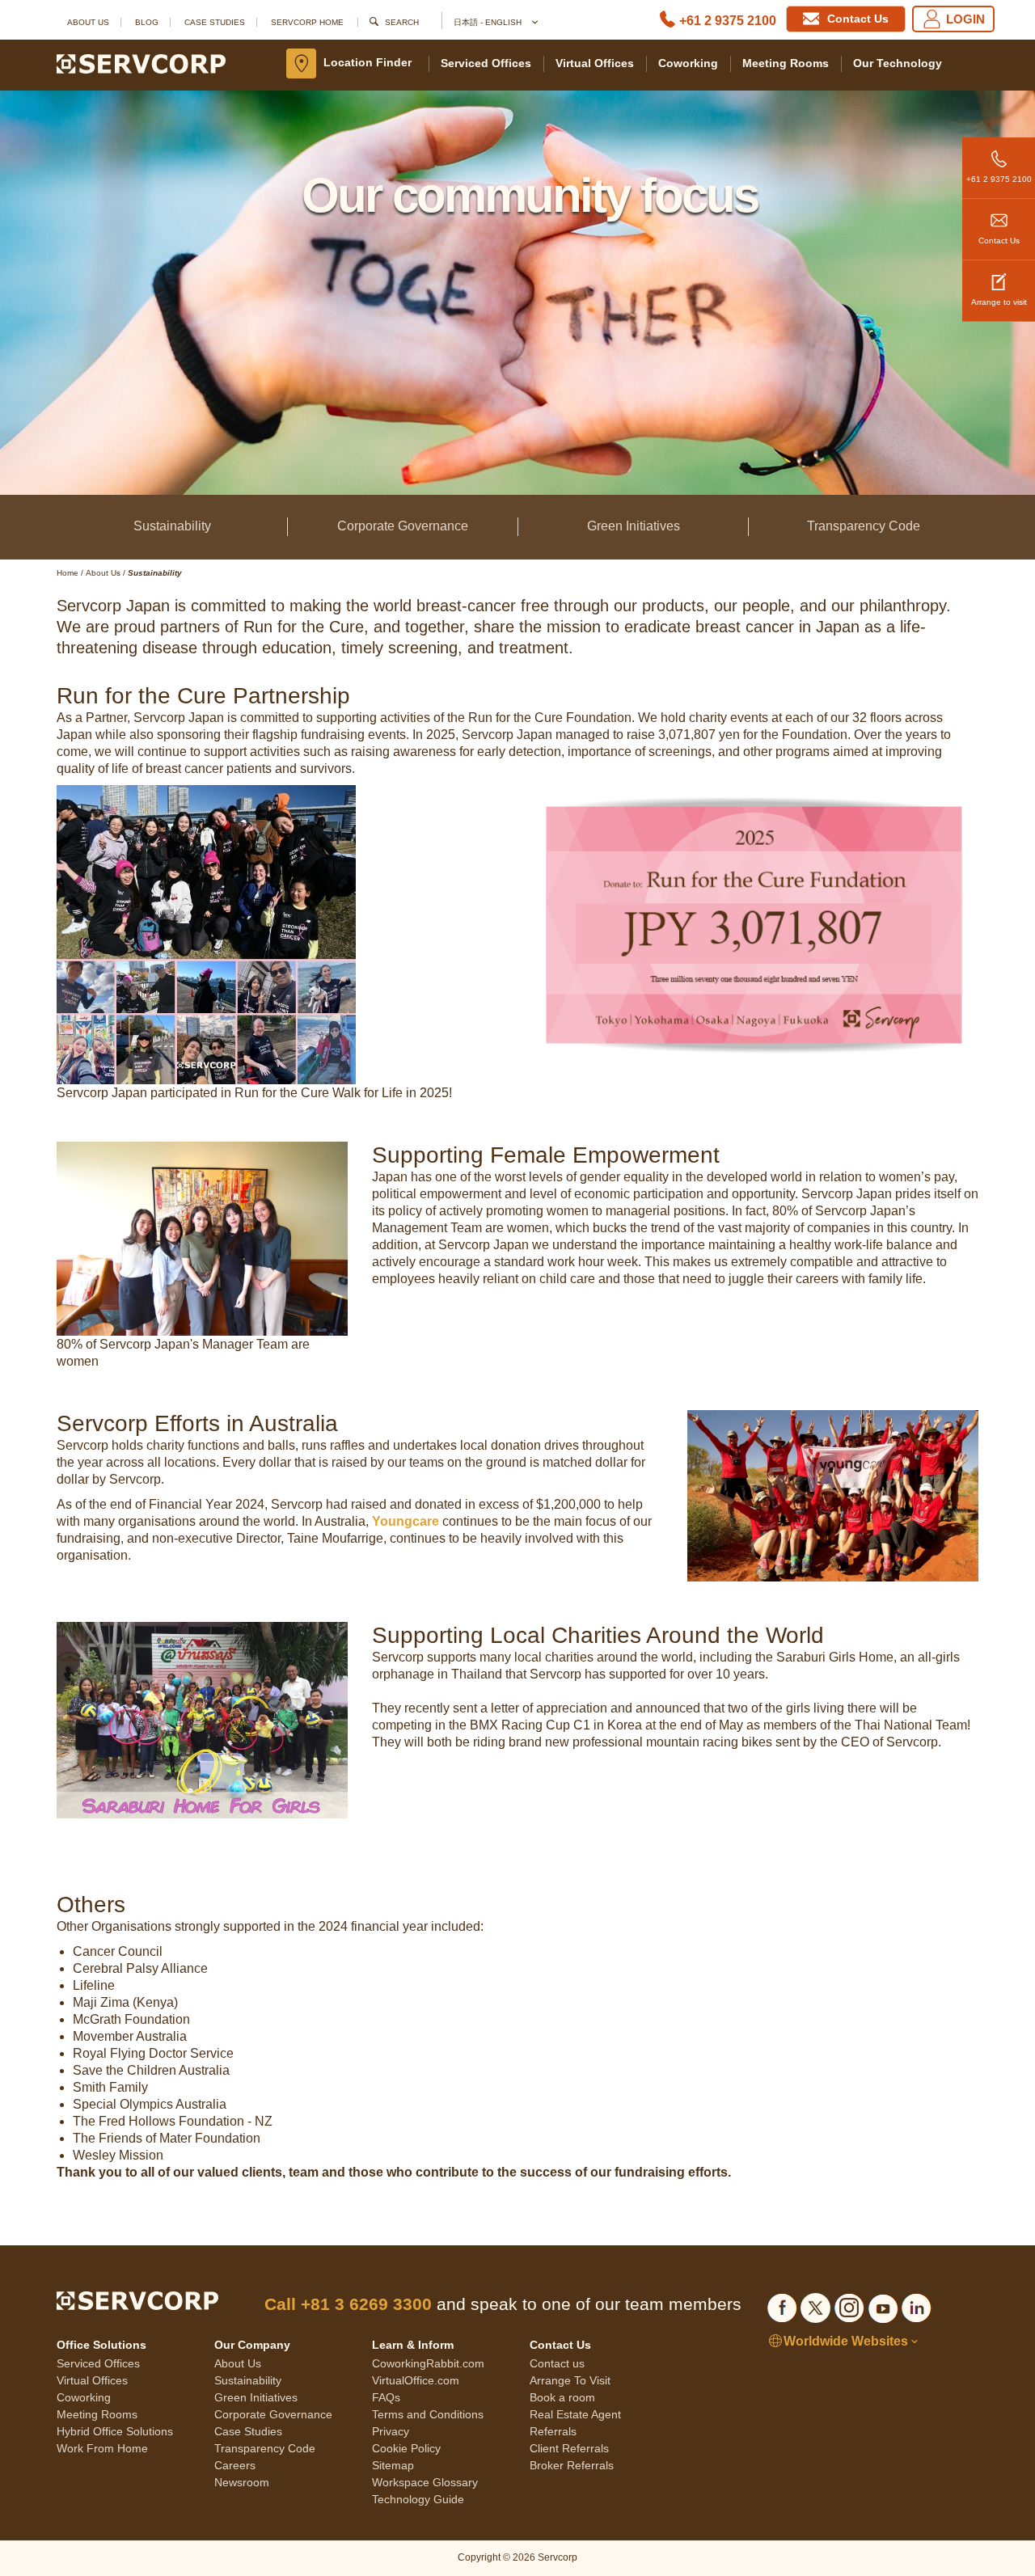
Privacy (391, 2431)
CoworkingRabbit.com (428, 2363)
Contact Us (999, 241)
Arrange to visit (999, 302)
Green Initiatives (634, 526)
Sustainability (172, 526)
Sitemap (393, 2465)
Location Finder (368, 62)
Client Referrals (569, 2448)
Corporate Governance (403, 526)
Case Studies (215, 22)
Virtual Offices (595, 63)
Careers (235, 2465)
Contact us (557, 2363)
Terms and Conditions (428, 2414)
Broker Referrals (572, 2465)
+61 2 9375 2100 (728, 21)
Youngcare (406, 1521)
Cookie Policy (406, 2448)
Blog (147, 22)
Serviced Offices (486, 63)
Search (402, 22)
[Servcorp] (141, 63)
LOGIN (965, 19)
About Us (88, 22)
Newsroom (242, 2482)
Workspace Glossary (425, 2482)
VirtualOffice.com (416, 2380)
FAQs (386, 2397)
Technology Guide (418, 2499)
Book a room (562, 2397)
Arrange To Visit (570, 2380)
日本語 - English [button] (489, 22)
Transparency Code (864, 526)
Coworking (688, 63)
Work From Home (102, 2448)
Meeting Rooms (786, 63)
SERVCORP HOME (307, 22)
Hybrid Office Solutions (115, 2431)
